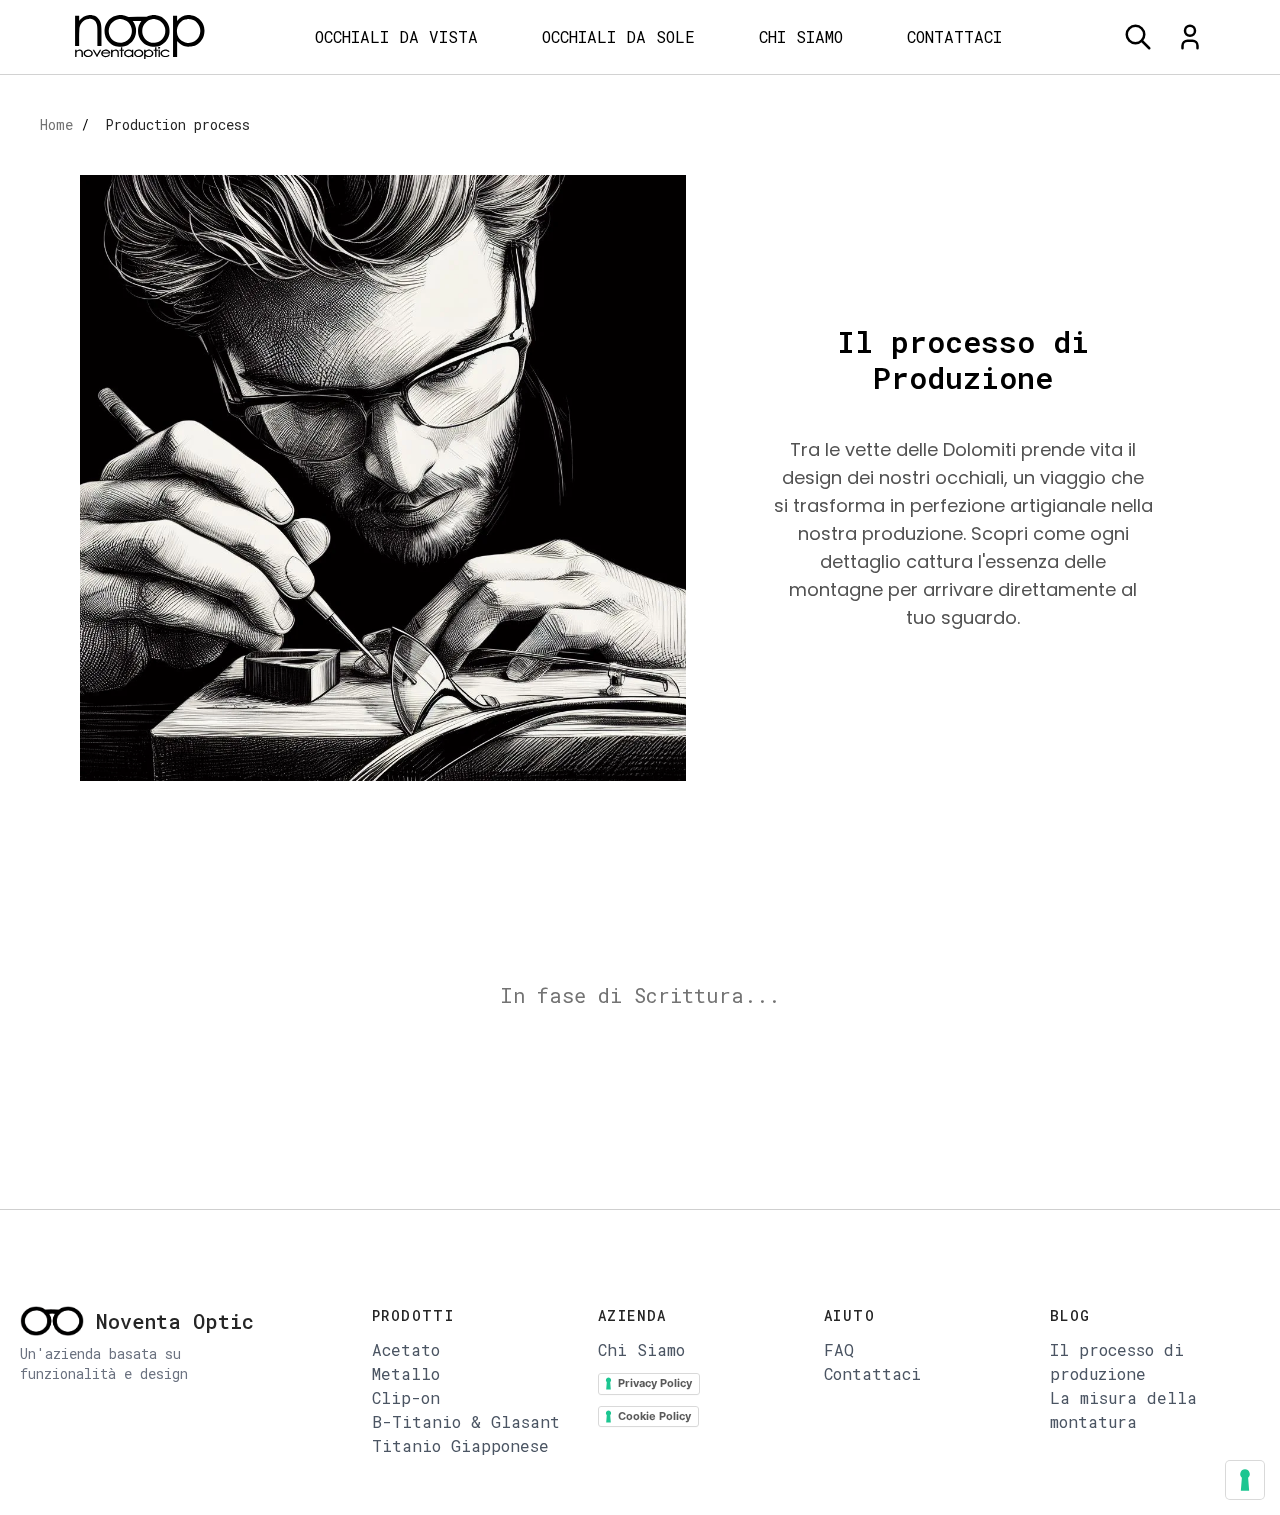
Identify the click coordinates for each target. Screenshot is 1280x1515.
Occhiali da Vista (396, 36)
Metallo (406, 1373)
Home (56, 124)
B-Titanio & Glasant (466, 1421)
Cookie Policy (654, 1416)
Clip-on (370, 212)
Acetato (406, 1349)
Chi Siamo (801, 36)
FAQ (839, 1349)
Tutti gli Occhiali (424, 104)
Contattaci (954, 36)
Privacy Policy (655, 1383)
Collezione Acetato (423, 140)
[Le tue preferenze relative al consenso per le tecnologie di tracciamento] (1245, 1480)
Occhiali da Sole (618, 36)
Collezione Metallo (423, 176)
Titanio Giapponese (424, 285)
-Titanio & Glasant (430, 248)
